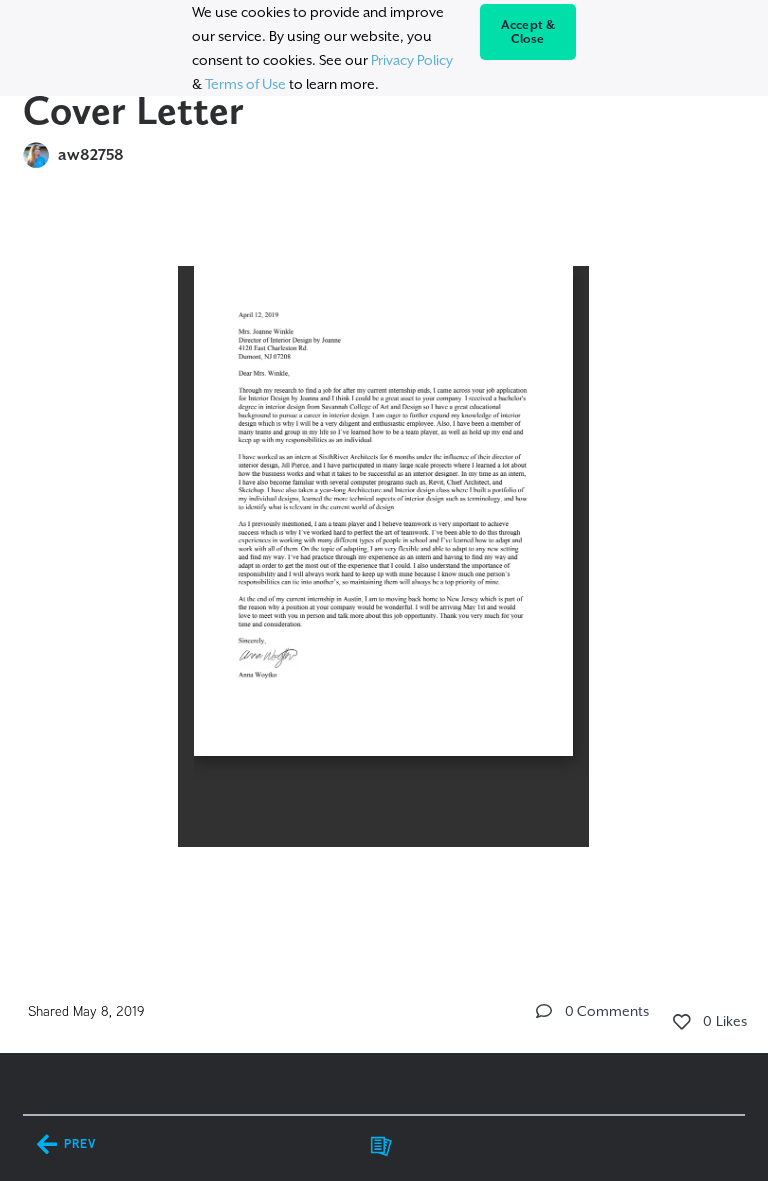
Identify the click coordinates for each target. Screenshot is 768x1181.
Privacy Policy (412, 60)
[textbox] (384, 577)
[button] (544, 1011)
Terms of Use (245, 84)
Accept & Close (528, 32)
